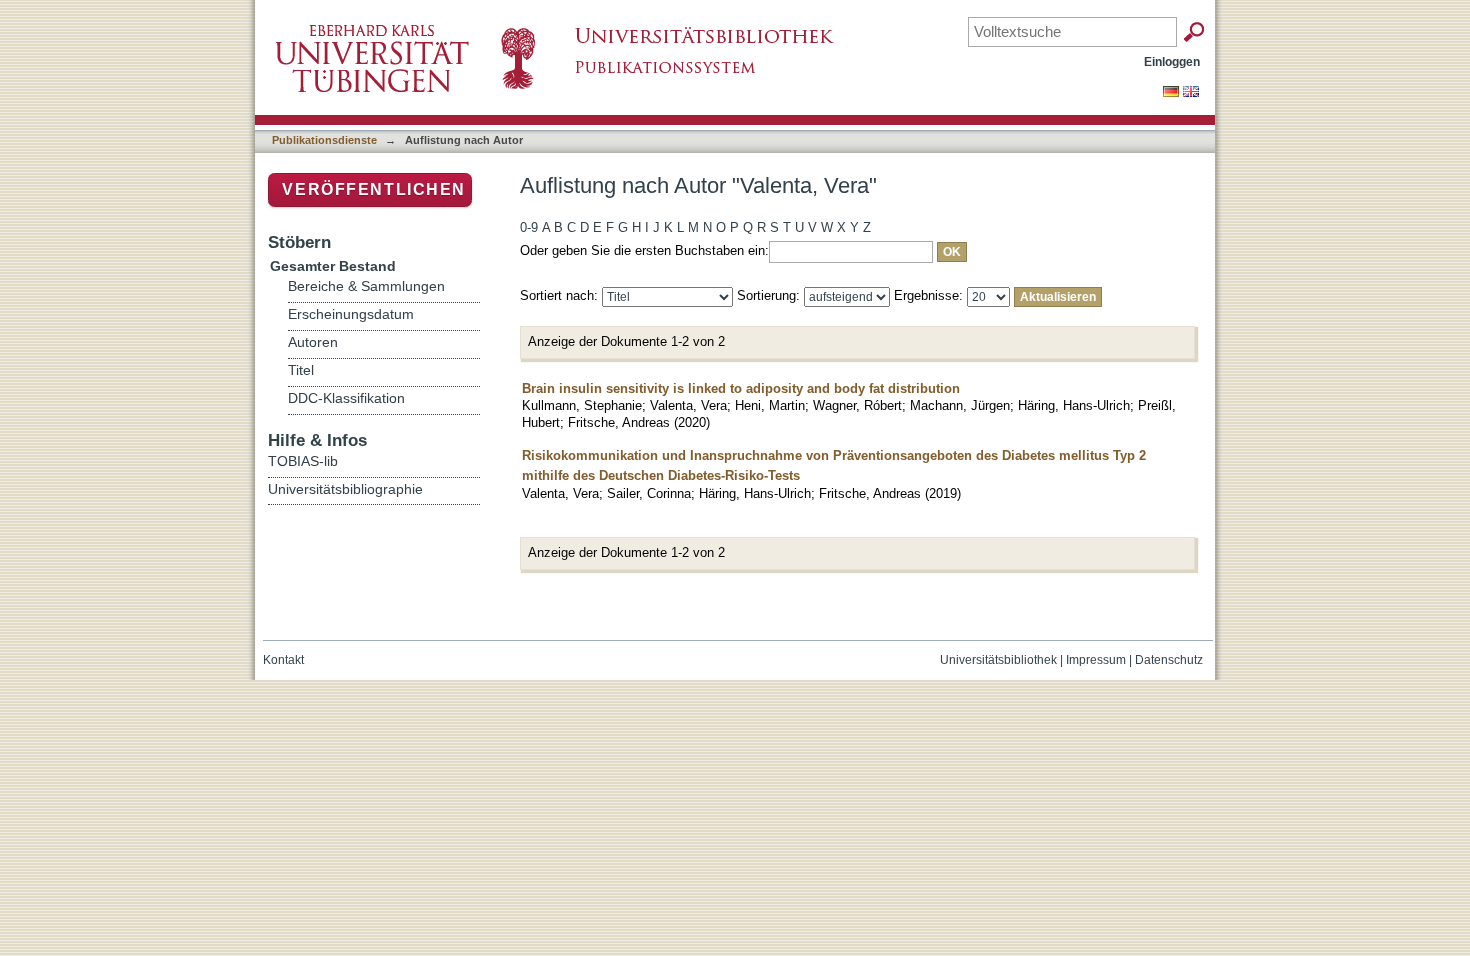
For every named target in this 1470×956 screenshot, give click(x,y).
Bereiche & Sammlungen (366, 286)
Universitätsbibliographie (345, 489)
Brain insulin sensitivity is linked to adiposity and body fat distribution (741, 388)
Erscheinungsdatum (351, 314)
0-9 (529, 227)
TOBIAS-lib (303, 461)
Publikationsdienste (324, 140)
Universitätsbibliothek (998, 660)
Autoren (313, 342)
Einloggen (1172, 61)
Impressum (1096, 660)
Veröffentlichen (374, 189)
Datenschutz (1169, 660)
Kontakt (283, 660)
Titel (301, 370)
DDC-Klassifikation (346, 398)
